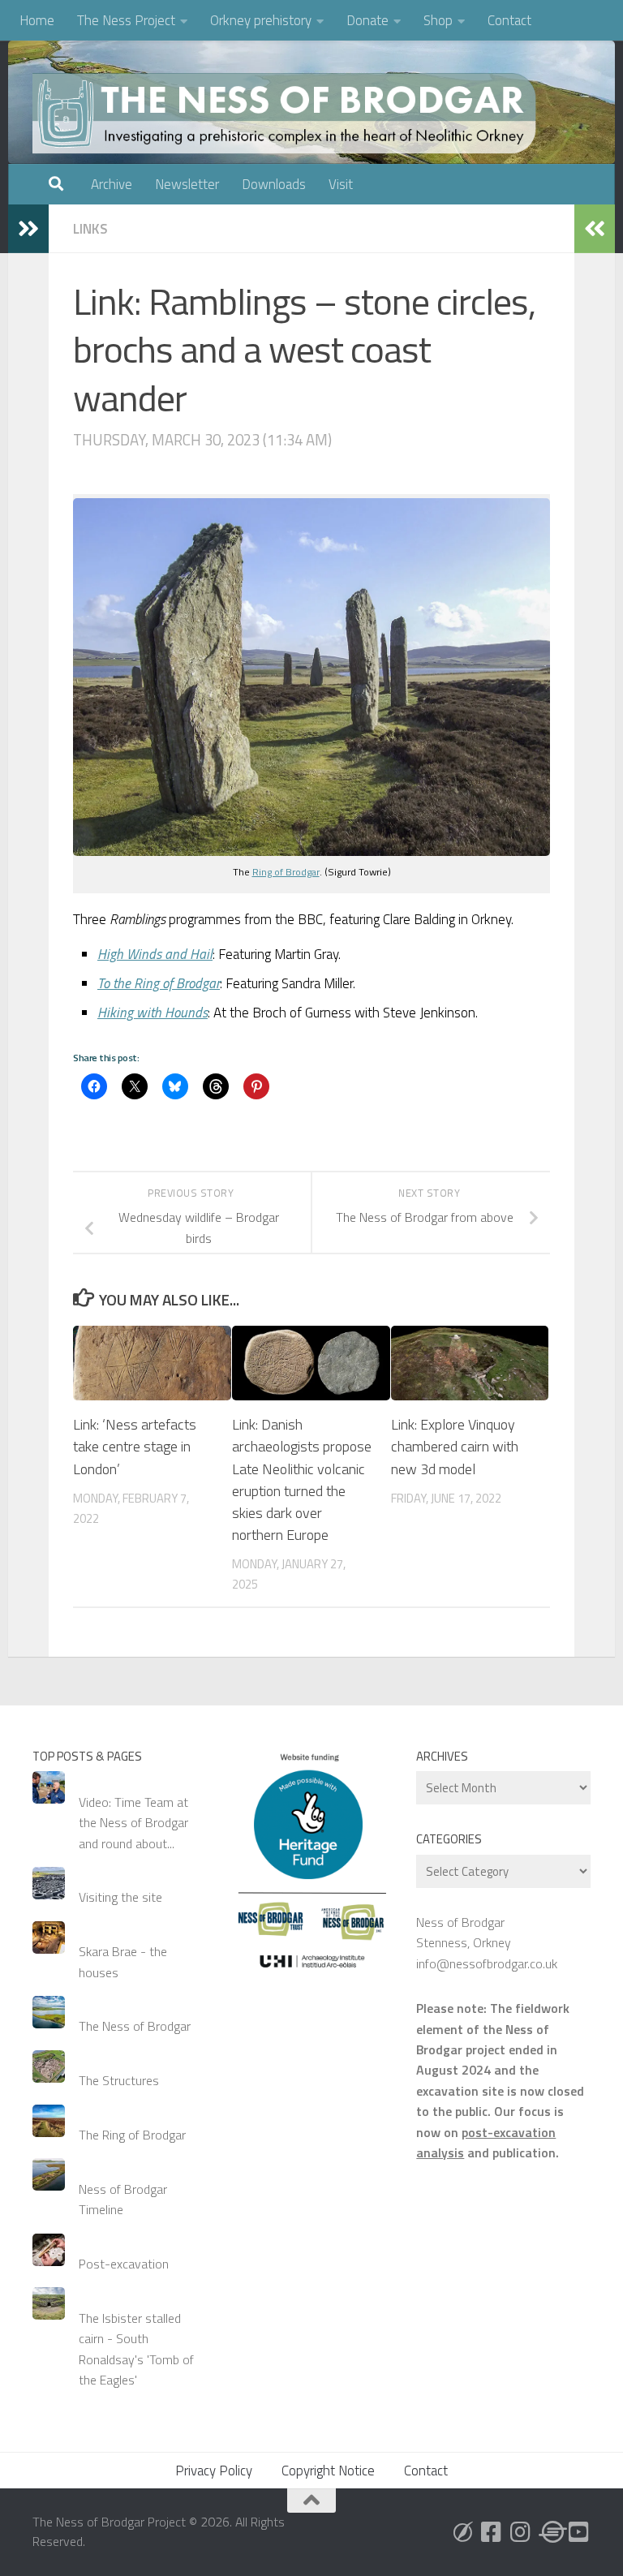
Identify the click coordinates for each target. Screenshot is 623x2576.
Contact (509, 20)
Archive (112, 184)
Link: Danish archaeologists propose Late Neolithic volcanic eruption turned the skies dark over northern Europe (302, 1479)
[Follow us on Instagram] (521, 2532)
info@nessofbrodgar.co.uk (487, 1963)
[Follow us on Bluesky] (462, 2532)
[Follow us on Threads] (550, 2532)
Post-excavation (124, 2264)
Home (37, 20)
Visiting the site (120, 1897)
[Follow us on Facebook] (492, 2532)
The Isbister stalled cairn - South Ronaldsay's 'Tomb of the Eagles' (136, 2349)
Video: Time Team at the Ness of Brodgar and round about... (133, 1823)
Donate (367, 20)
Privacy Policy (214, 2471)
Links (90, 229)
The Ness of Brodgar (135, 2026)
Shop (438, 20)
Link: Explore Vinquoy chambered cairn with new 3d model (455, 1446)
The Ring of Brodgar (132, 2135)
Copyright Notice (328, 2471)
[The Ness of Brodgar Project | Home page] (288, 114)
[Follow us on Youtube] (579, 2532)
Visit (341, 184)
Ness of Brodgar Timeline (123, 2199)
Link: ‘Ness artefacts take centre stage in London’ (135, 1446)
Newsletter (187, 184)
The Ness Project (126, 20)
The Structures (119, 2080)
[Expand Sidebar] (28, 229)
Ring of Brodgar (286, 872)
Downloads (274, 184)
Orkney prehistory (261, 20)
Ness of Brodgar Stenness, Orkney (464, 1932)
